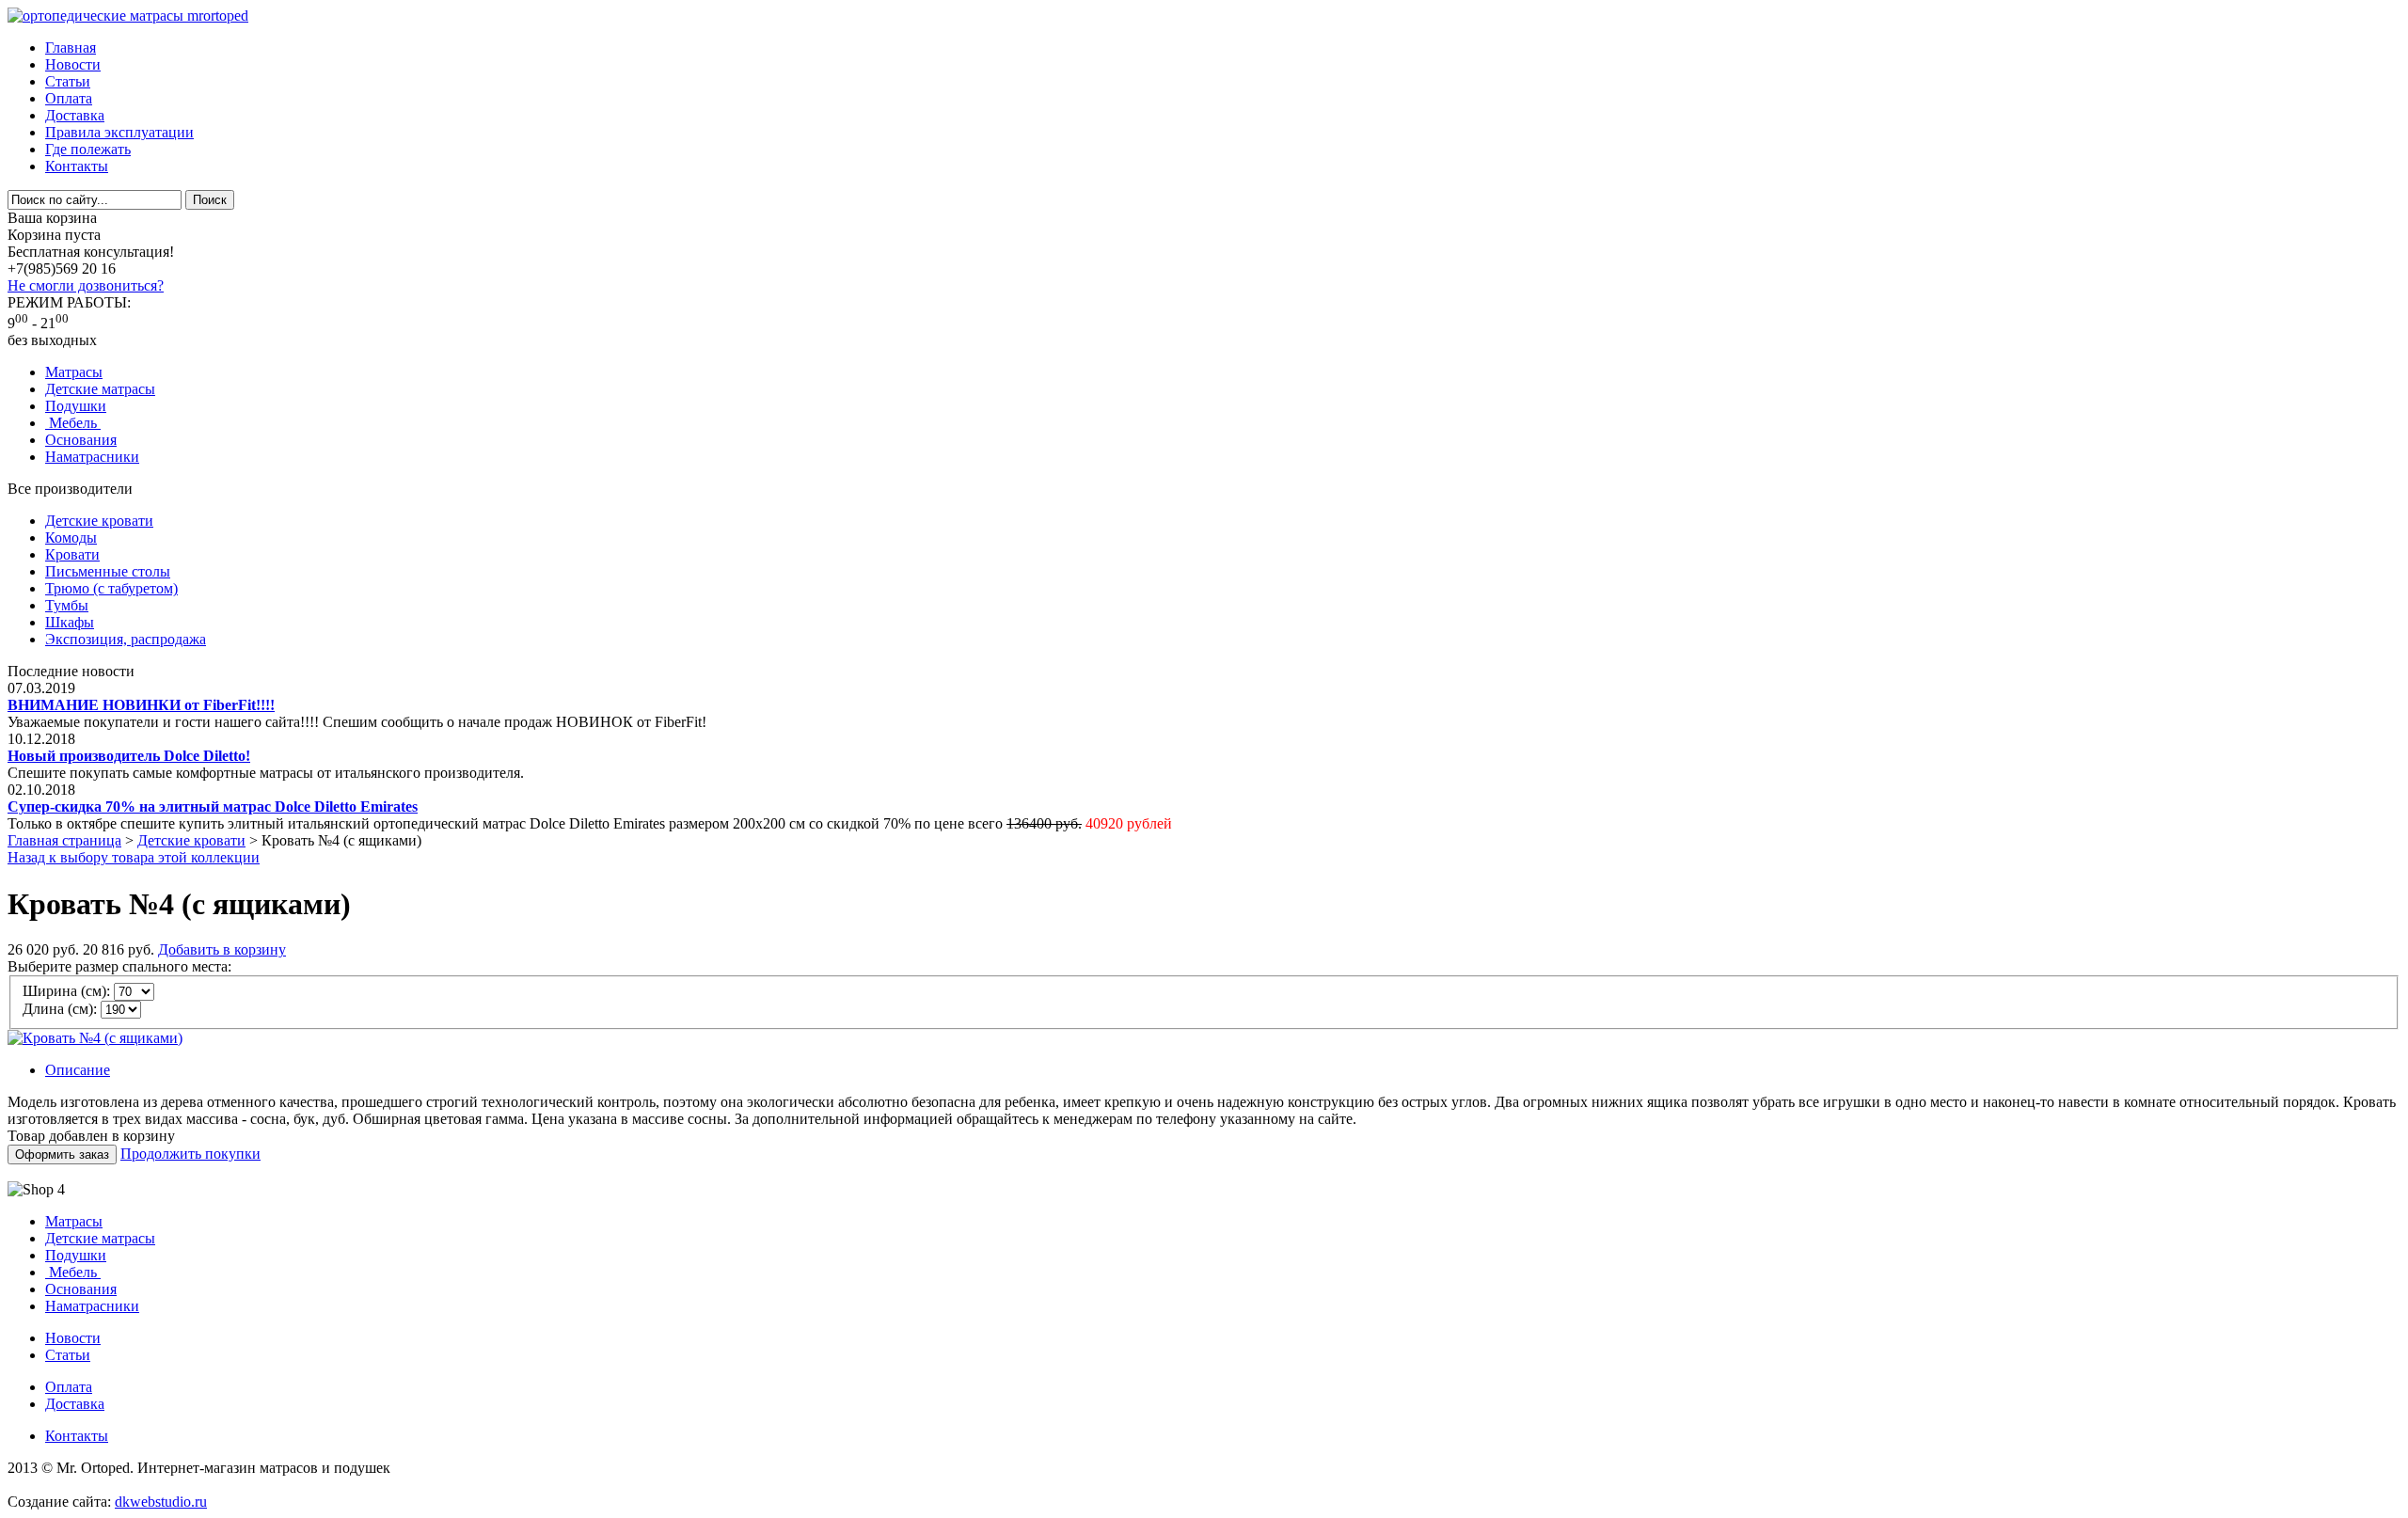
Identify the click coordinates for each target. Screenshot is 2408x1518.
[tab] (1223, 1070)
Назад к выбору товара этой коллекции (134, 857)
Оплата (69, 98)
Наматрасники (92, 457)
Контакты (77, 166)
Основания (81, 440)
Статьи (68, 81)
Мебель (73, 423)
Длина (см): (60, 1009)
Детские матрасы (100, 389)
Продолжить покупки (190, 1154)
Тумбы (67, 605)
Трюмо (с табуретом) (111, 588)
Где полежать (88, 149)
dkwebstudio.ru (161, 1502)
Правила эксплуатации (119, 132)
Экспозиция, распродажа (126, 639)
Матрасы (74, 372)
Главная (71, 47)
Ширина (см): (66, 991)
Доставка (75, 115)
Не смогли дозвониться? (86, 285)
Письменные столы (108, 571)
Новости (73, 64)
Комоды (71, 538)
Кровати (72, 554)
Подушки (76, 406)
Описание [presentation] (78, 1070)
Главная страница (64, 840)
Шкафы (70, 622)
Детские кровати (99, 521)
